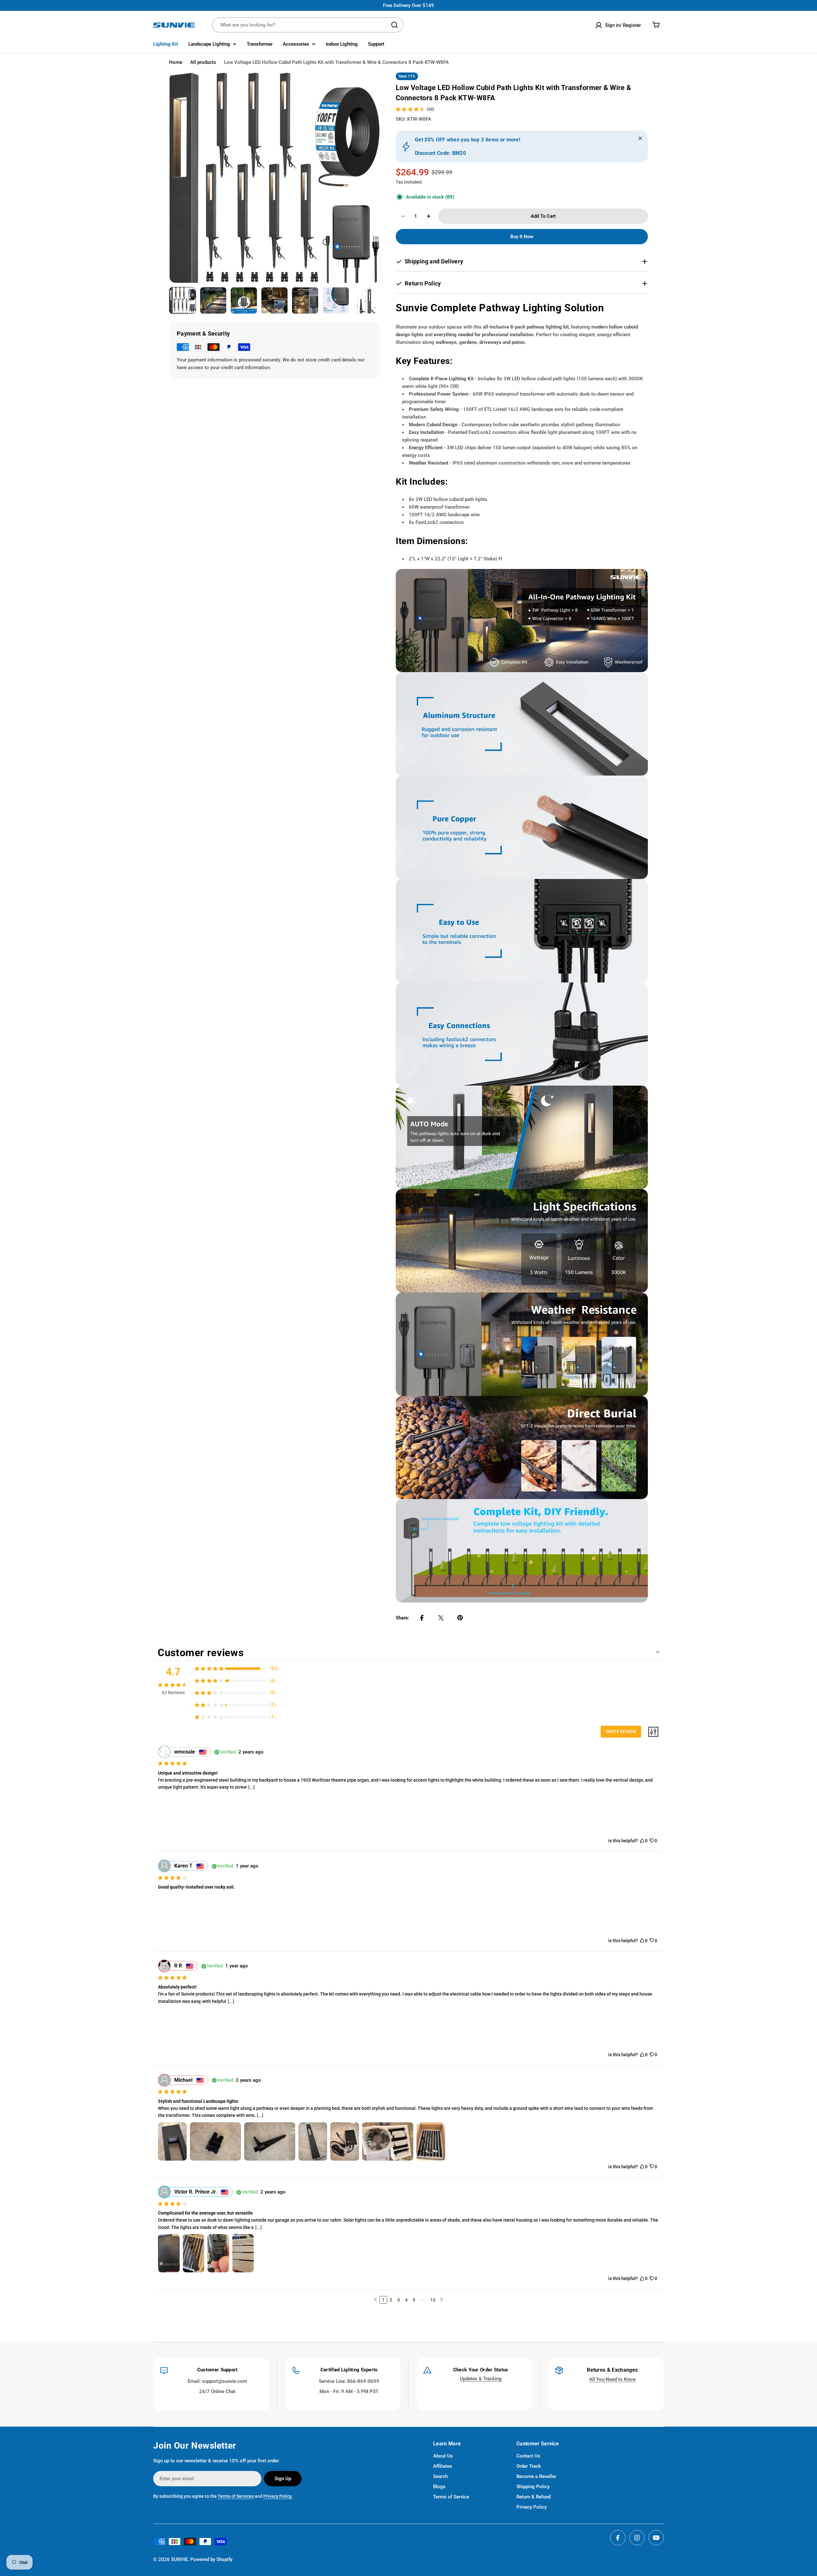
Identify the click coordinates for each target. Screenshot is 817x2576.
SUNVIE (179, 2559)
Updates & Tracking (481, 2379)
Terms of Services (236, 2496)
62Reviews (173, 1693)
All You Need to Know (612, 2379)
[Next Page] (441, 2300)
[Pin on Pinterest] (460, 1618)
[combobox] (308, 25)
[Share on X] (441, 1618)
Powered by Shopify (211, 2559)
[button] (376, 2299)
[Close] (640, 138)
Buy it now (522, 237)
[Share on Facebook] (422, 1618)
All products (203, 62)
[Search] (394, 25)
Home (176, 62)
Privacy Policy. (278, 2496)
